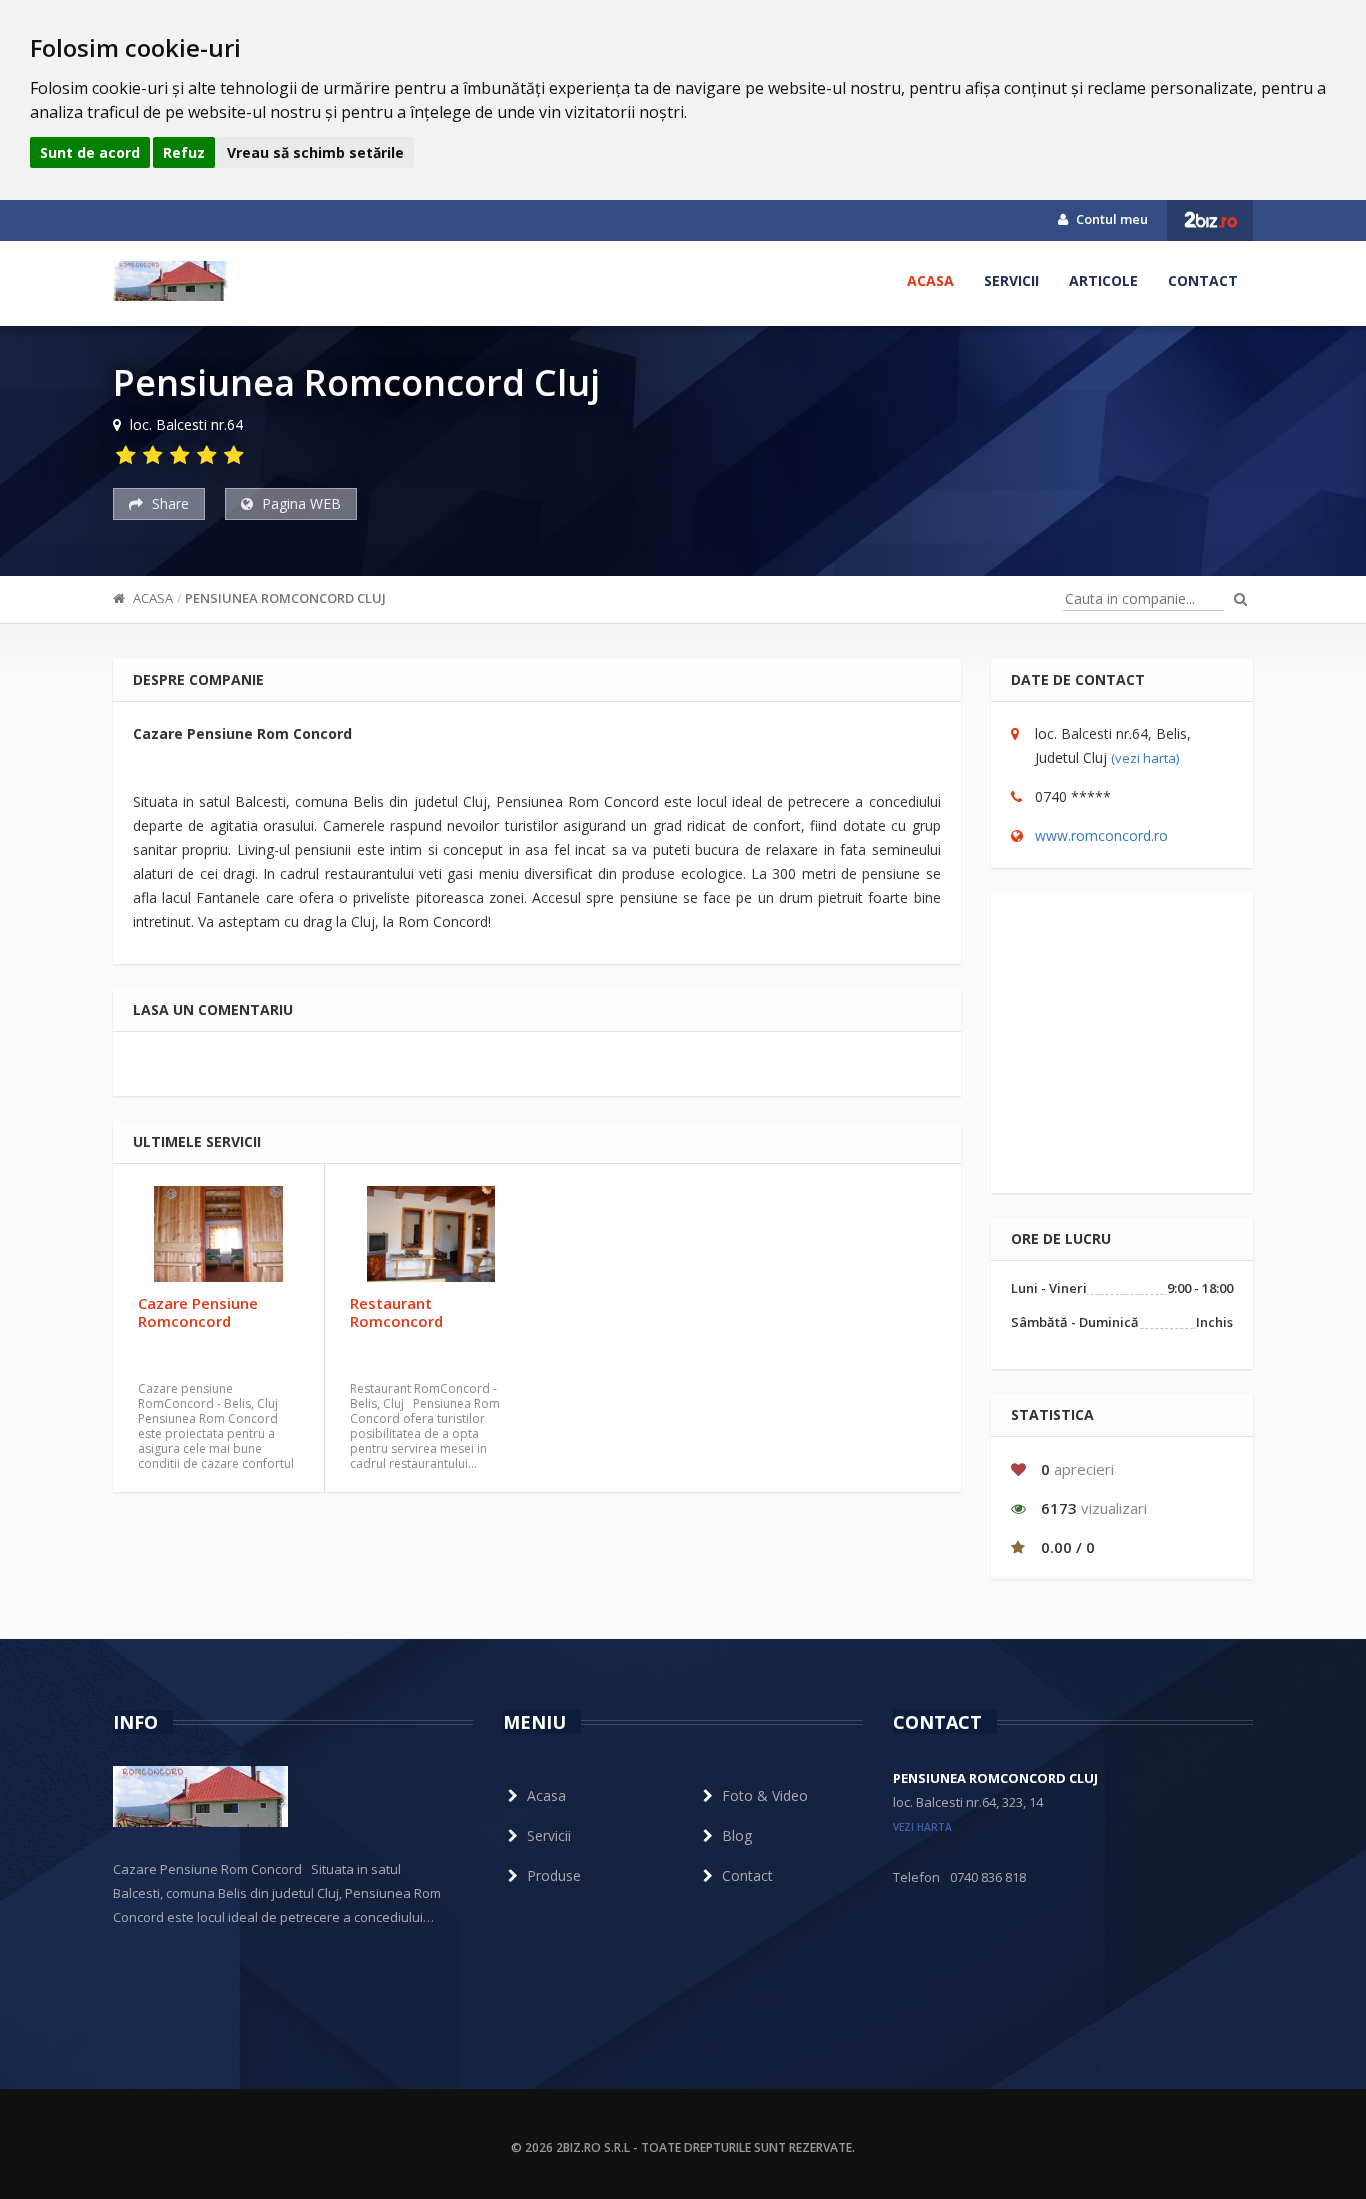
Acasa (930, 280)
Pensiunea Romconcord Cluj (285, 598)
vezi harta (922, 1827)
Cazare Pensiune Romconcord (198, 1312)
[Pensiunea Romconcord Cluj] (170, 281)
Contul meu (1110, 219)
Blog (737, 1835)
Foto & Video (765, 1795)
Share (168, 503)
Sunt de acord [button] (90, 152)
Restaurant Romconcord (396, 1312)
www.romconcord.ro (1101, 835)
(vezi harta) (1145, 758)
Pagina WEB (299, 503)
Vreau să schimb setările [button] (315, 152)
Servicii (1011, 280)
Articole (1103, 280)
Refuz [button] (184, 152)
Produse (554, 1875)
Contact (1203, 280)
